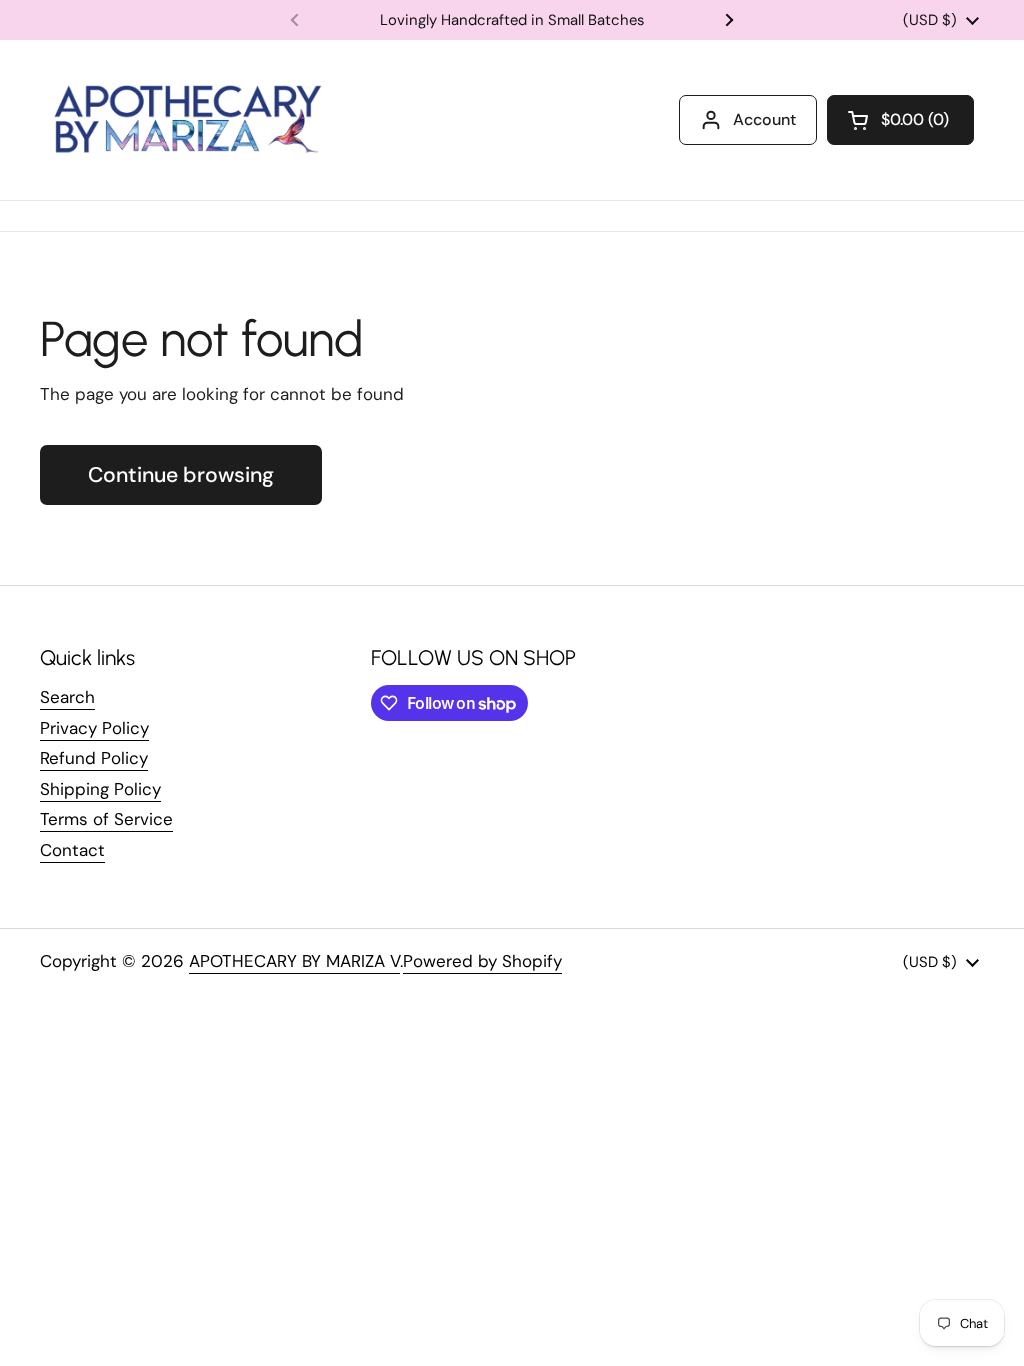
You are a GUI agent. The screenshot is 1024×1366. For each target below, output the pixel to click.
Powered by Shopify (482, 961)
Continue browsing (181, 475)
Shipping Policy (100, 789)
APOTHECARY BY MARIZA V (294, 961)
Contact (72, 850)
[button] (900, 120)
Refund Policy (94, 758)
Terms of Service (106, 819)
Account (764, 119)
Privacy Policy (94, 728)
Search (67, 697)
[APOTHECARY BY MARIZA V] (186, 120)
